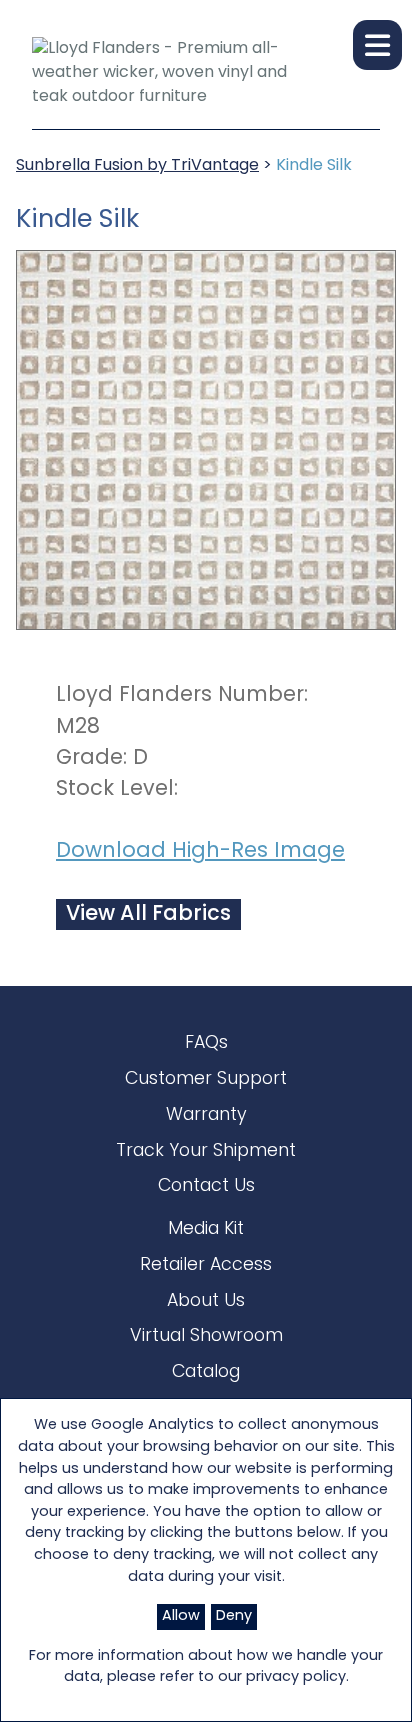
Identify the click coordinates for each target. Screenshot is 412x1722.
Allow (181, 1616)
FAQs (206, 1043)
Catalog (206, 1372)
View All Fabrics (148, 914)
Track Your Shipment (206, 1151)
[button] (377, 45)
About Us (206, 1301)
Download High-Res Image (200, 851)
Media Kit (206, 1229)
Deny (234, 1616)
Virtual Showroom (206, 1336)
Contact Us (206, 1186)
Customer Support (206, 1079)
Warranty (206, 1115)
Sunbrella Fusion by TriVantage (137, 166)
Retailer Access (206, 1265)
